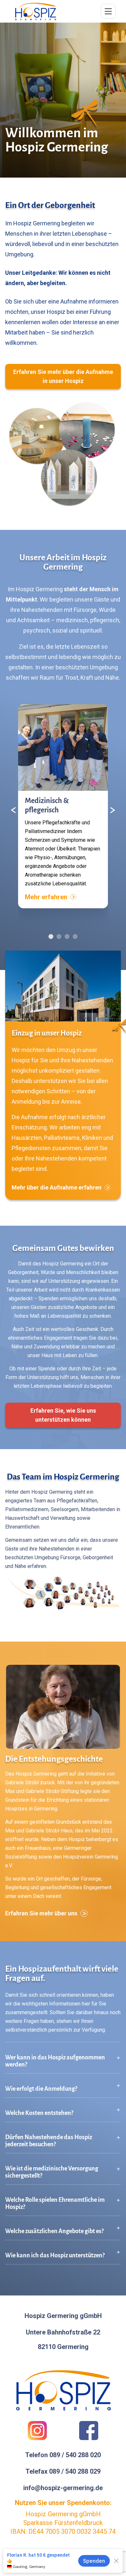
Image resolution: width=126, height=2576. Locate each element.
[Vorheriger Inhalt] (14, 810)
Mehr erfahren (46, 897)
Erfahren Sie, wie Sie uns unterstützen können (63, 1415)
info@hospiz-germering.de (63, 2488)
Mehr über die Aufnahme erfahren (57, 1187)
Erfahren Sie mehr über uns (41, 1913)
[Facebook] (89, 2431)
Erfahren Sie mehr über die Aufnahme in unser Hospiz (63, 376)
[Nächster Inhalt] (112, 810)
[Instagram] (37, 2431)
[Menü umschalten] (108, 11)
